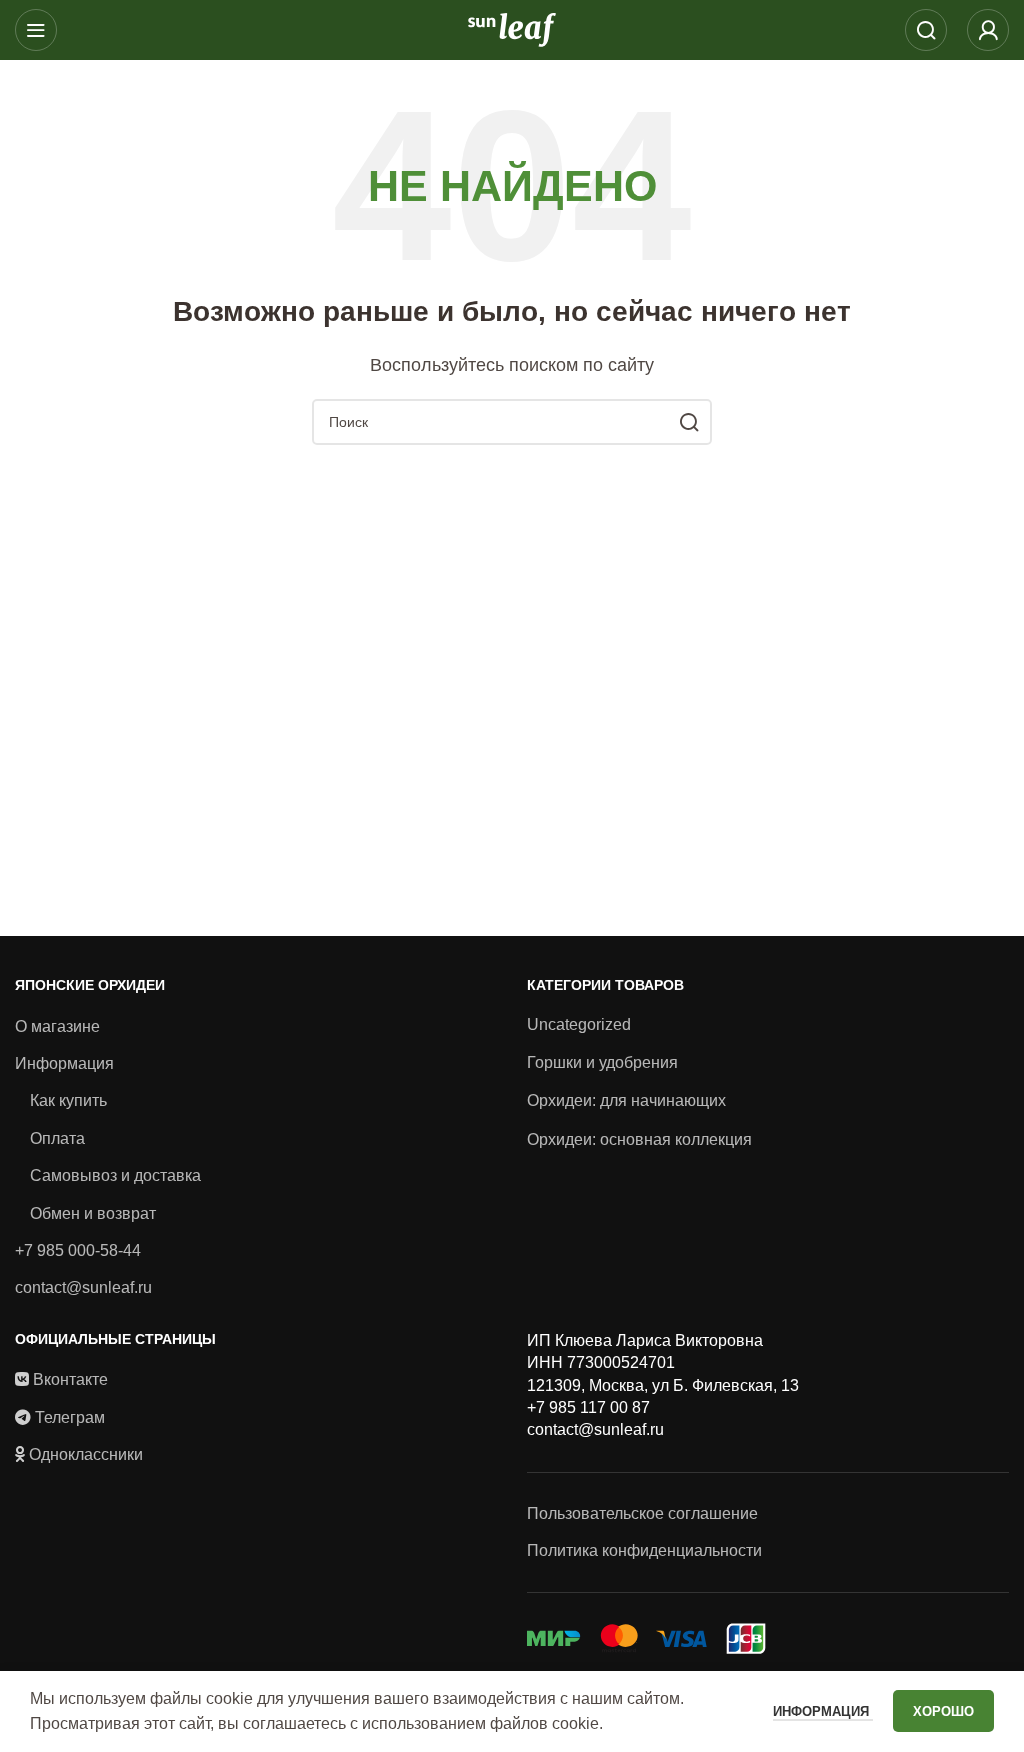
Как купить (68, 1100)
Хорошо (943, 1711)
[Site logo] (512, 28)
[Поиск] (926, 30)
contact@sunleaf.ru (83, 1287)
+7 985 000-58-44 (78, 1250)
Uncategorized (579, 1024)
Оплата (57, 1138)
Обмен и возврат (93, 1213)
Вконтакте (70, 1379)
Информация (64, 1063)
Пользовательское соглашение (642, 1513)
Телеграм (70, 1417)
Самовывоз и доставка (115, 1175)
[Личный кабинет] (988, 30)
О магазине (57, 1026)
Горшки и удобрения (602, 1062)
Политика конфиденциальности (644, 1550)
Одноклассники (86, 1454)
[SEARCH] (689, 422)
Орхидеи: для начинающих (626, 1100)
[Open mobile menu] (36, 30)
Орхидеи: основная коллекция (639, 1139)
